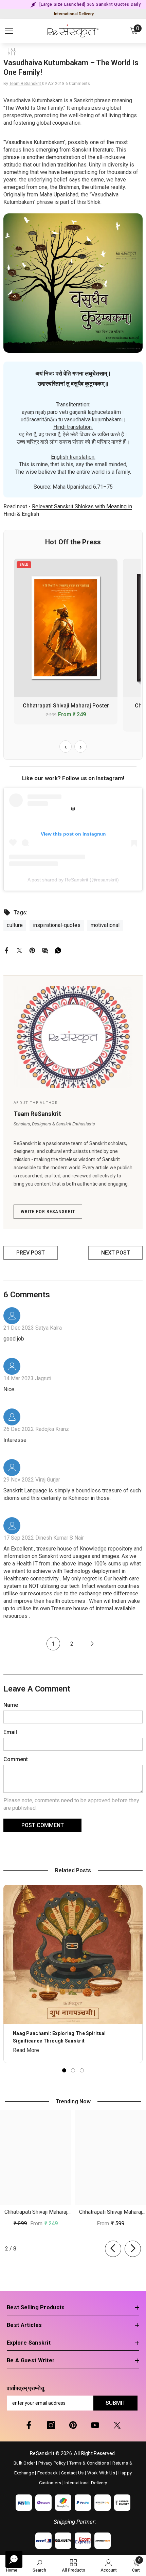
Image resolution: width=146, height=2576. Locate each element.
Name (11, 1705)
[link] (39, 2565)
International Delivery (74, 14)
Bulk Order (24, 2463)
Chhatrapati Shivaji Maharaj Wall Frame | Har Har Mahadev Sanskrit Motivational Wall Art (111, 2213)
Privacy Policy (52, 2463)
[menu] (9, 31)
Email (10, 1732)
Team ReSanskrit (26, 84)
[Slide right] (133, 2249)
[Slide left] (113, 2249)
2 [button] (73, 2070)
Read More (26, 2050)
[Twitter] (19, 950)
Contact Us (72, 2473)
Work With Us (101, 2473)
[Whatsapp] (58, 950)
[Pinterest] (32, 950)
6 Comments (78, 84)
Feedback (48, 2473)
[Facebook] (6, 950)
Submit (116, 2403)
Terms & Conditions (89, 2463)
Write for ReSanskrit (48, 1212)
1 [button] (64, 2070)
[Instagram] (51, 2425)
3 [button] (82, 2070)
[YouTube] (95, 2425)
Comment (16, 1759)
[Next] (92, 1644)
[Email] (45, 950)
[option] (73, 1974)
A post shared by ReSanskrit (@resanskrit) (73, 880)
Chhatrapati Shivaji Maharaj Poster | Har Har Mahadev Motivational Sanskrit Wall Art (36, 2213)
